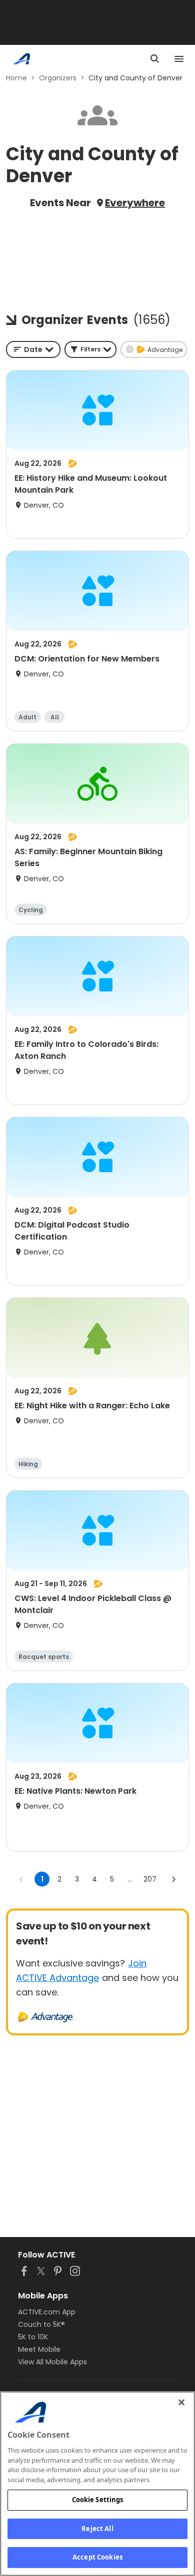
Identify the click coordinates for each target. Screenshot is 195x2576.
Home (16, 78)
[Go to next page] (173, 1879)
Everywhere (135, 203)
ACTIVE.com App (47, 2312)
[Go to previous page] (21, 1879)
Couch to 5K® (41, 2324)
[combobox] (33, 349)
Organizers (58, 78)
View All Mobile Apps (52, 2362)
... (130, 1879)
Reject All (97, 2529)
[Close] (181, 2402)
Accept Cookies (97, 2557)
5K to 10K (33, 2337)
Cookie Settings (98, 2500)
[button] (90, 349)
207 (150, 1879)
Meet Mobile (39, 2349)
